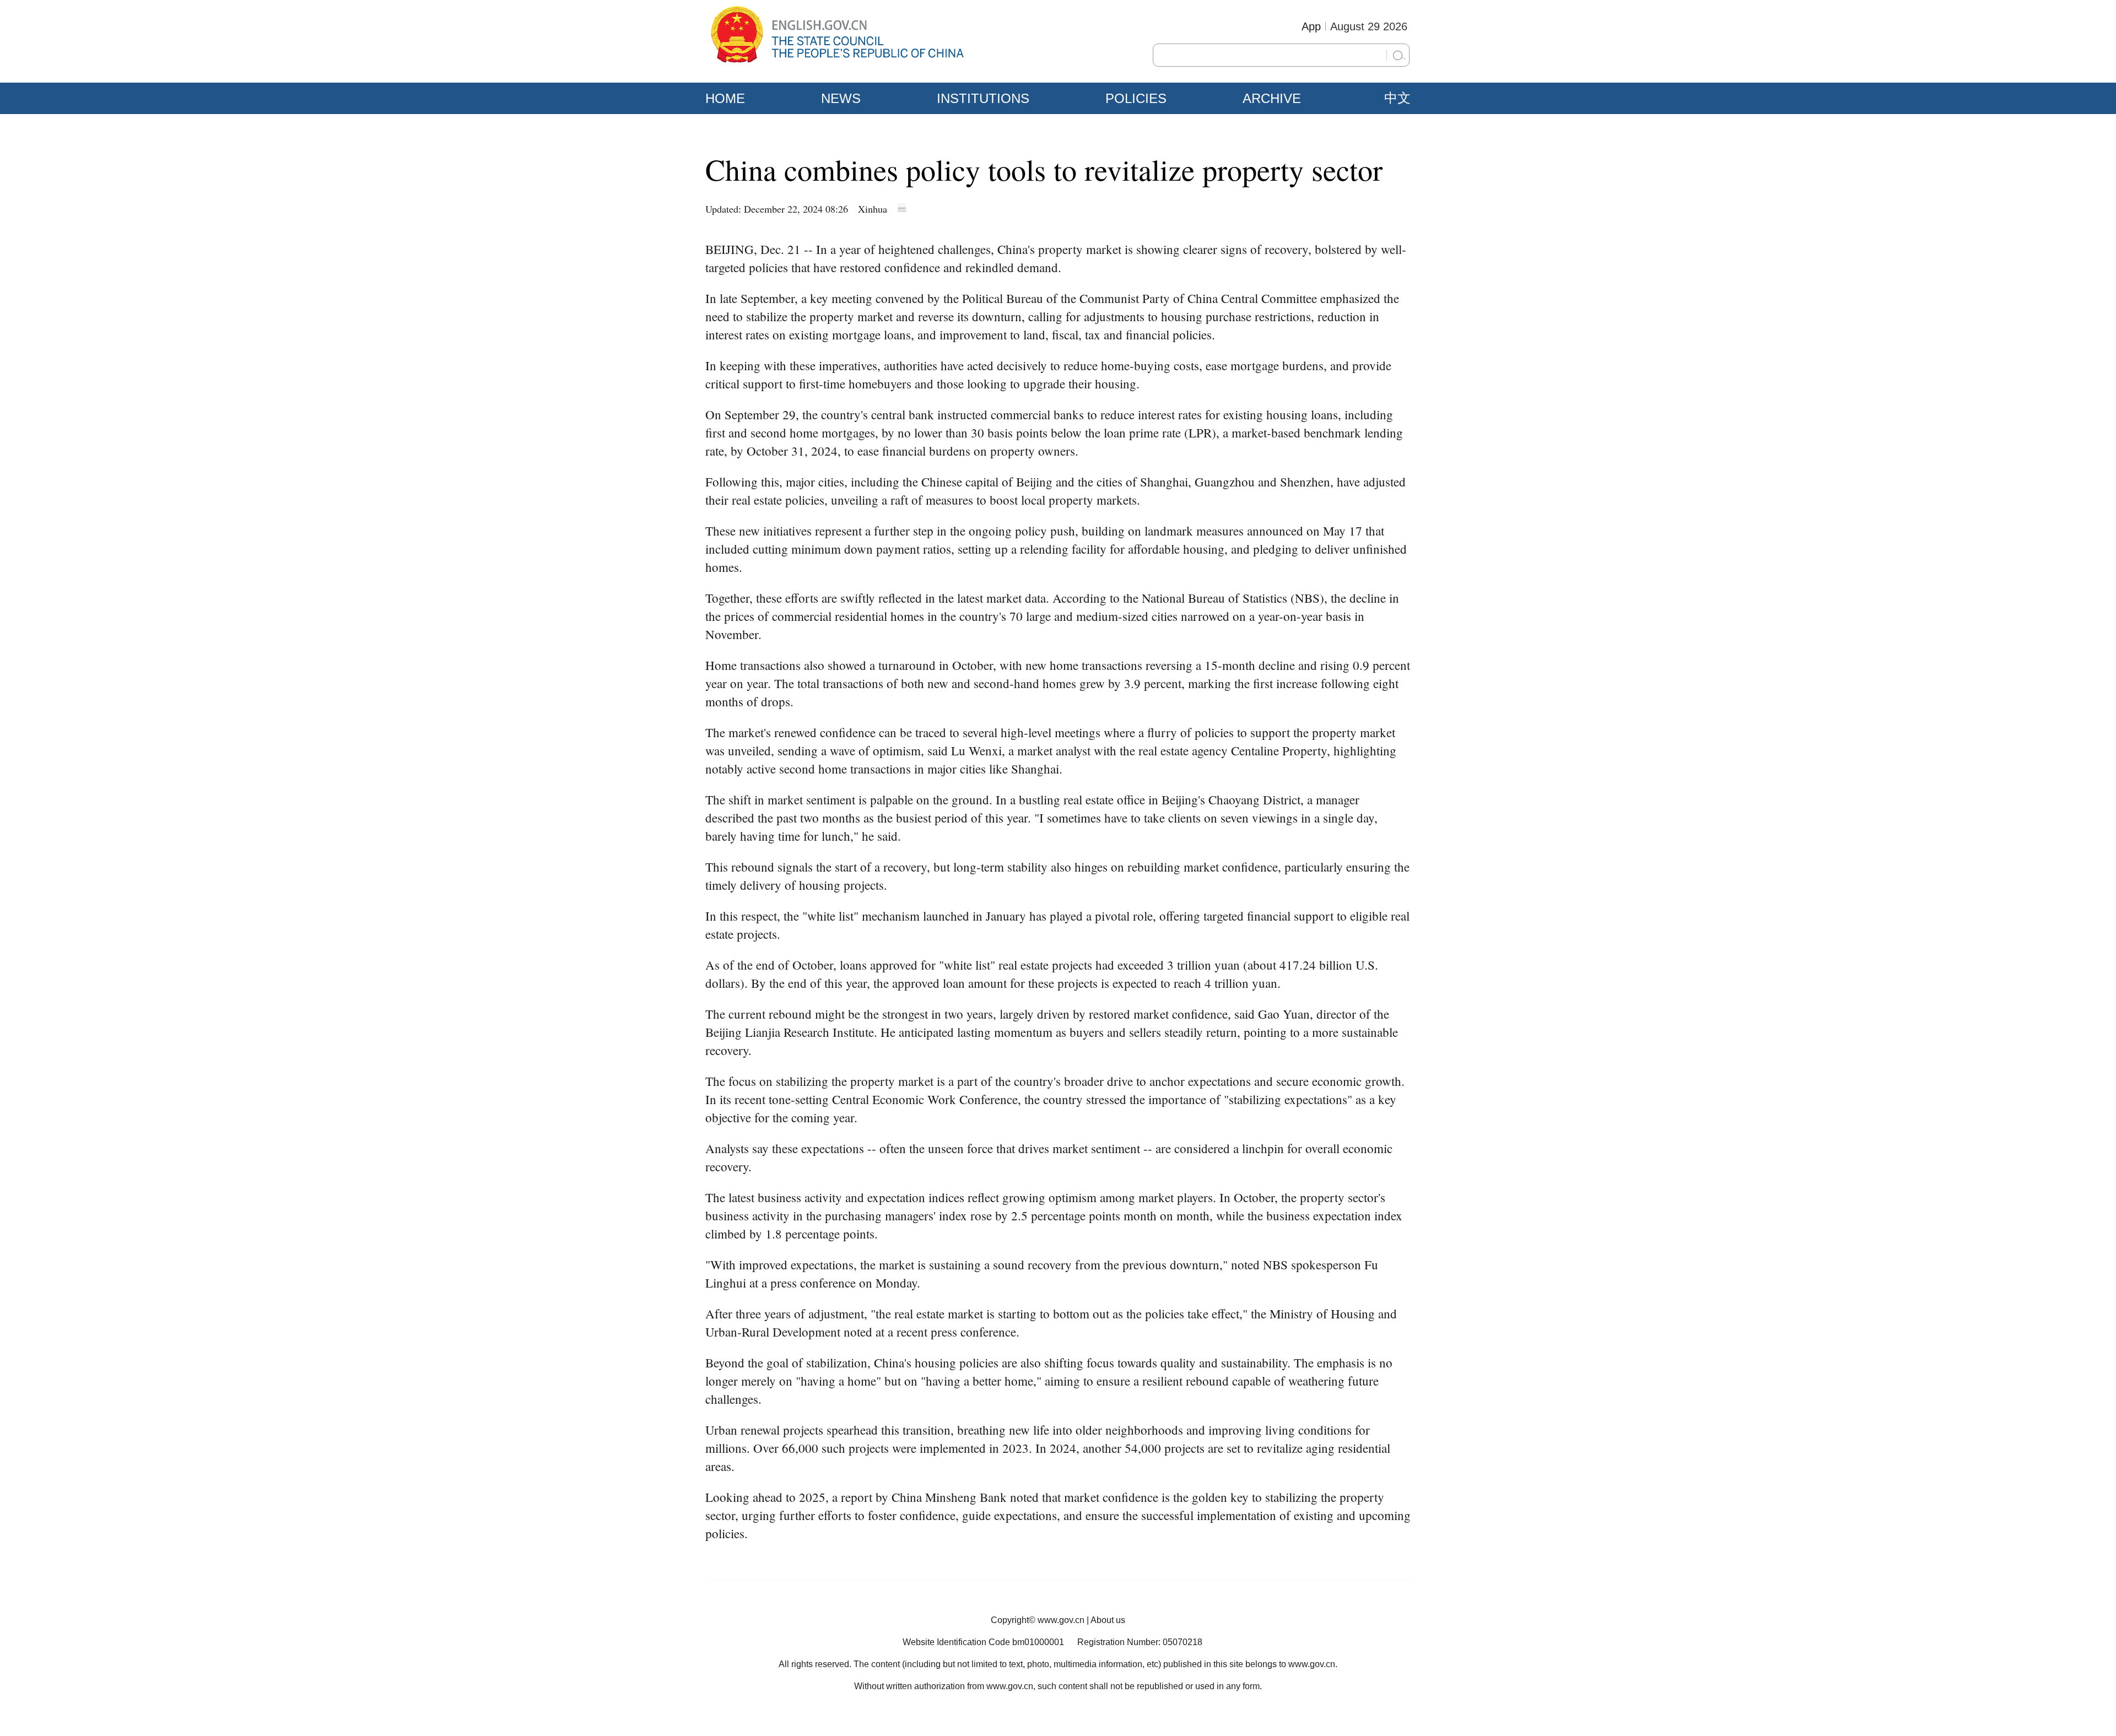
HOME (725, 98)
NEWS (841, 98)
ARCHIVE (1272, 98)
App (1311, 26)
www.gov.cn (1061, 1620)
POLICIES (1136, 98)
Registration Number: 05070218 (1140, 1642)
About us (1108, 1620)
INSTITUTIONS (983, 98)
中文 (1397, 98)
